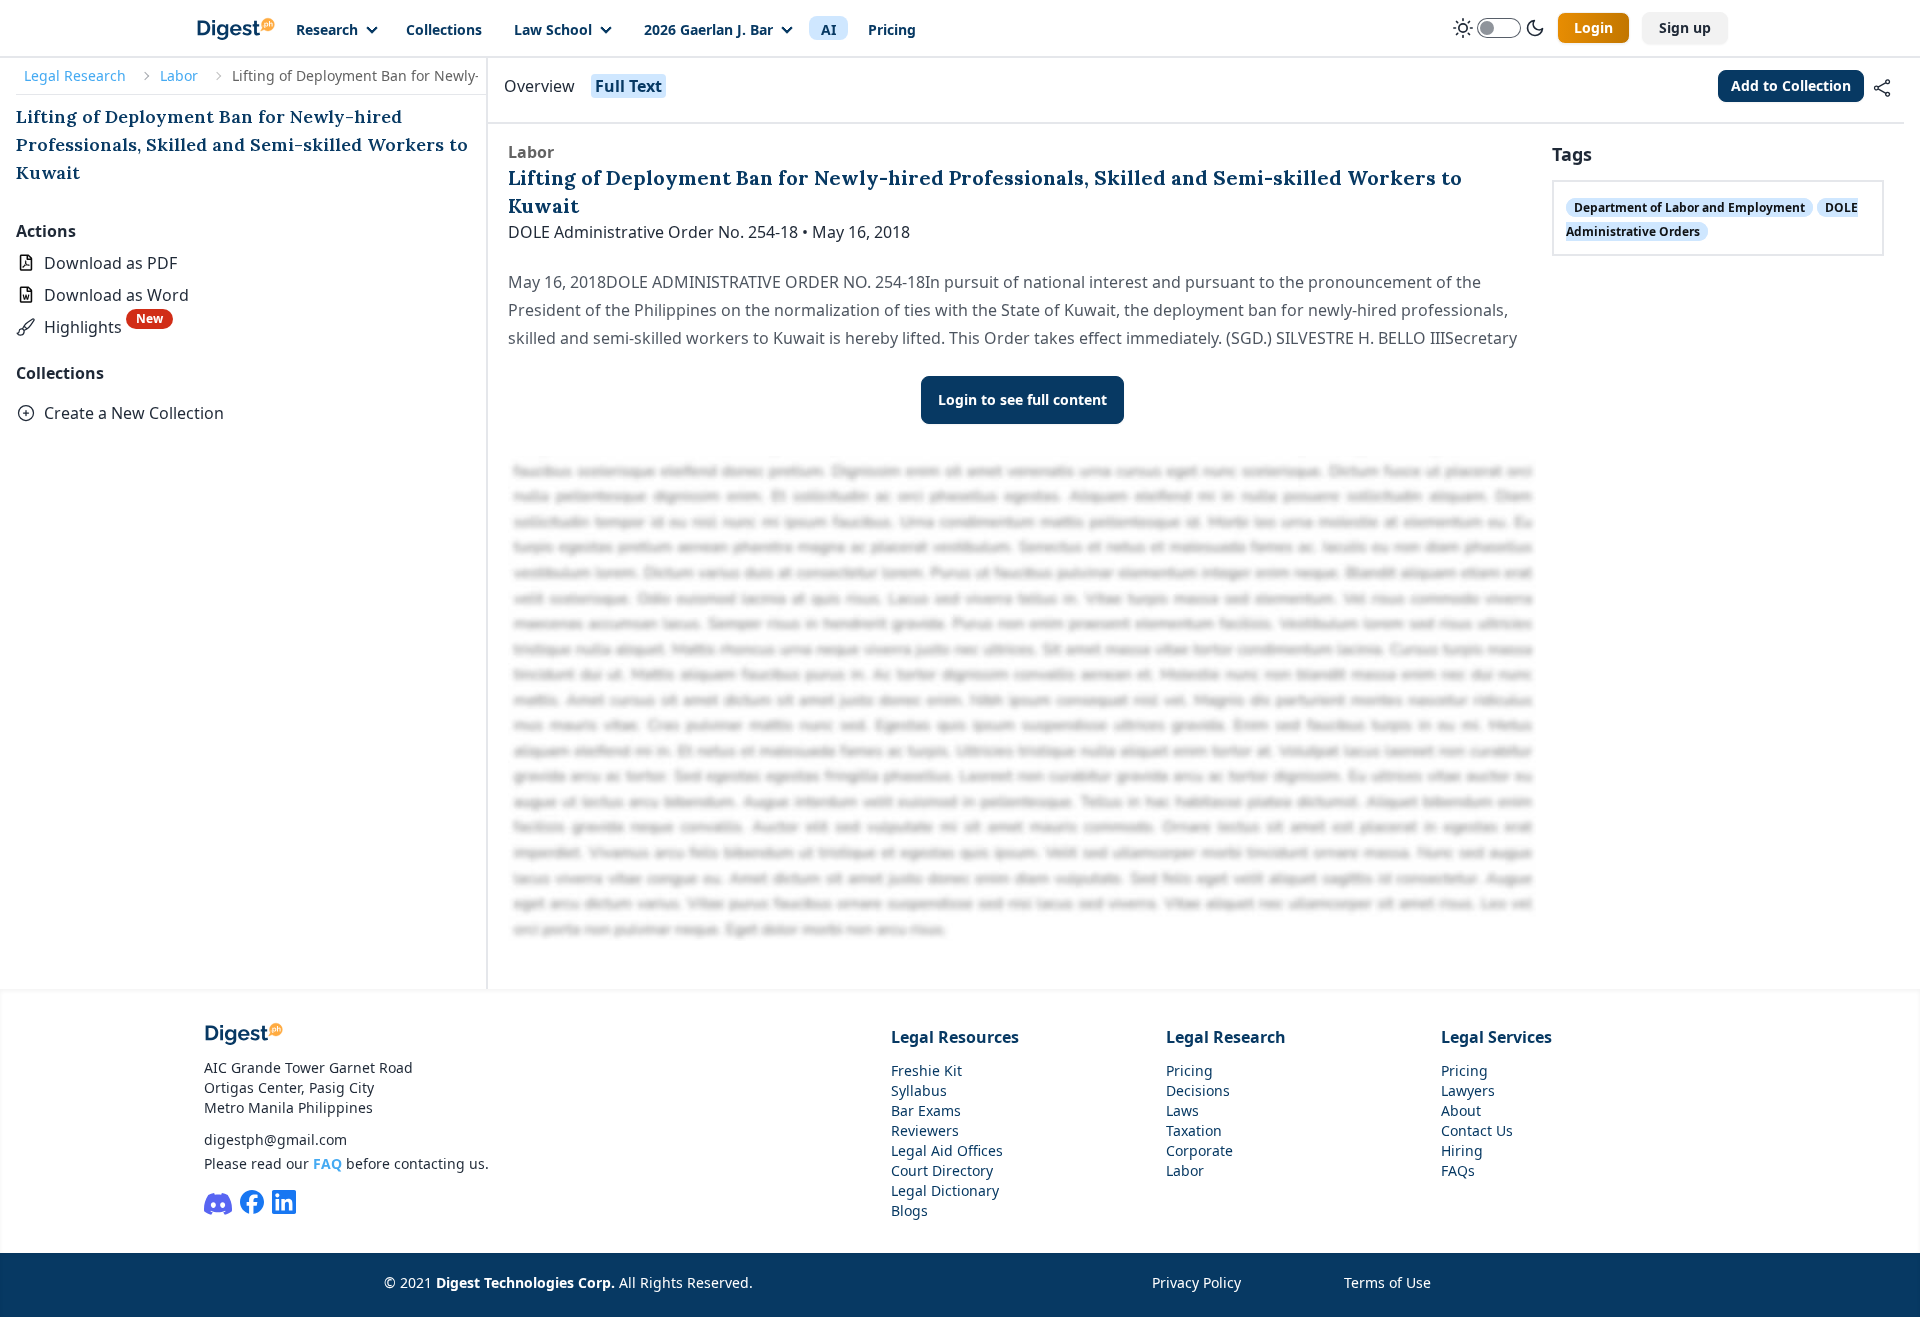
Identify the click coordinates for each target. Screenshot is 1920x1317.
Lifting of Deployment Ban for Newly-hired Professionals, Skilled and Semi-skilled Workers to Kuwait (242, 144)
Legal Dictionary (945, 1190)
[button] (94, 327)
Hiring (1462, 1150)
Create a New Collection (134, 413)
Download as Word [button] (116, 295)
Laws (1182, 1110)
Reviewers (925, 1130)
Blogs (909, 1210)
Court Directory (942, 1170)
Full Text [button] (628, 86)
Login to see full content (1022, 399)
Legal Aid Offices (947, 1150)
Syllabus (919, 1090)
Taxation (1194, 1130)
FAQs (1458, 1170)
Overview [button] (539, 86)
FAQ (327, 1163)
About (1461, 1110)
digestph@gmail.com (275, 1139)
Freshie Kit (926, 1070)
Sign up (1685, 27)
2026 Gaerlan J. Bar (708, 29)
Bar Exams (926, 1110)
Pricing (892, 29)
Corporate (1199, 1150)
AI (828, 29)
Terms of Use (1387, 1282)
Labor (179, 75)
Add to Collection (1791, 85)
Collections (444, 29)
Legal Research (75, 75)
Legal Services (1496, 1037)
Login (1593, 27)
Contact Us (1477, 1130)
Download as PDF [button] (110, 263)
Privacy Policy (1196, 1282)
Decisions (1198, 1090)
